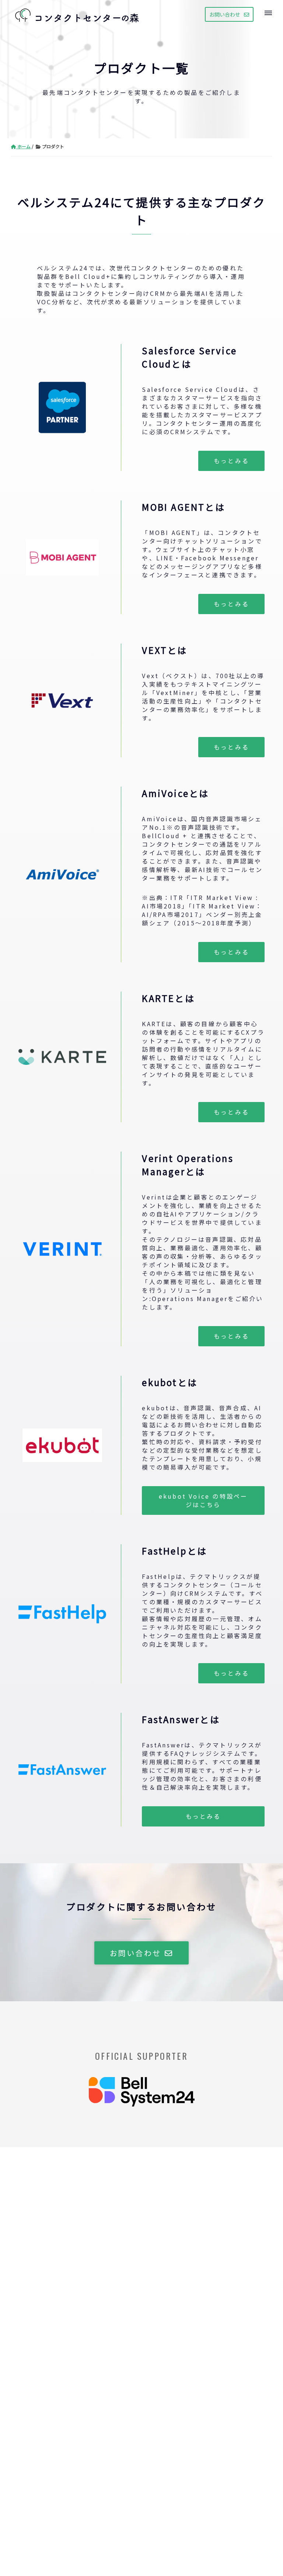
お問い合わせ (225, 14)
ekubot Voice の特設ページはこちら (203, 1500)
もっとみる (231, 461)
